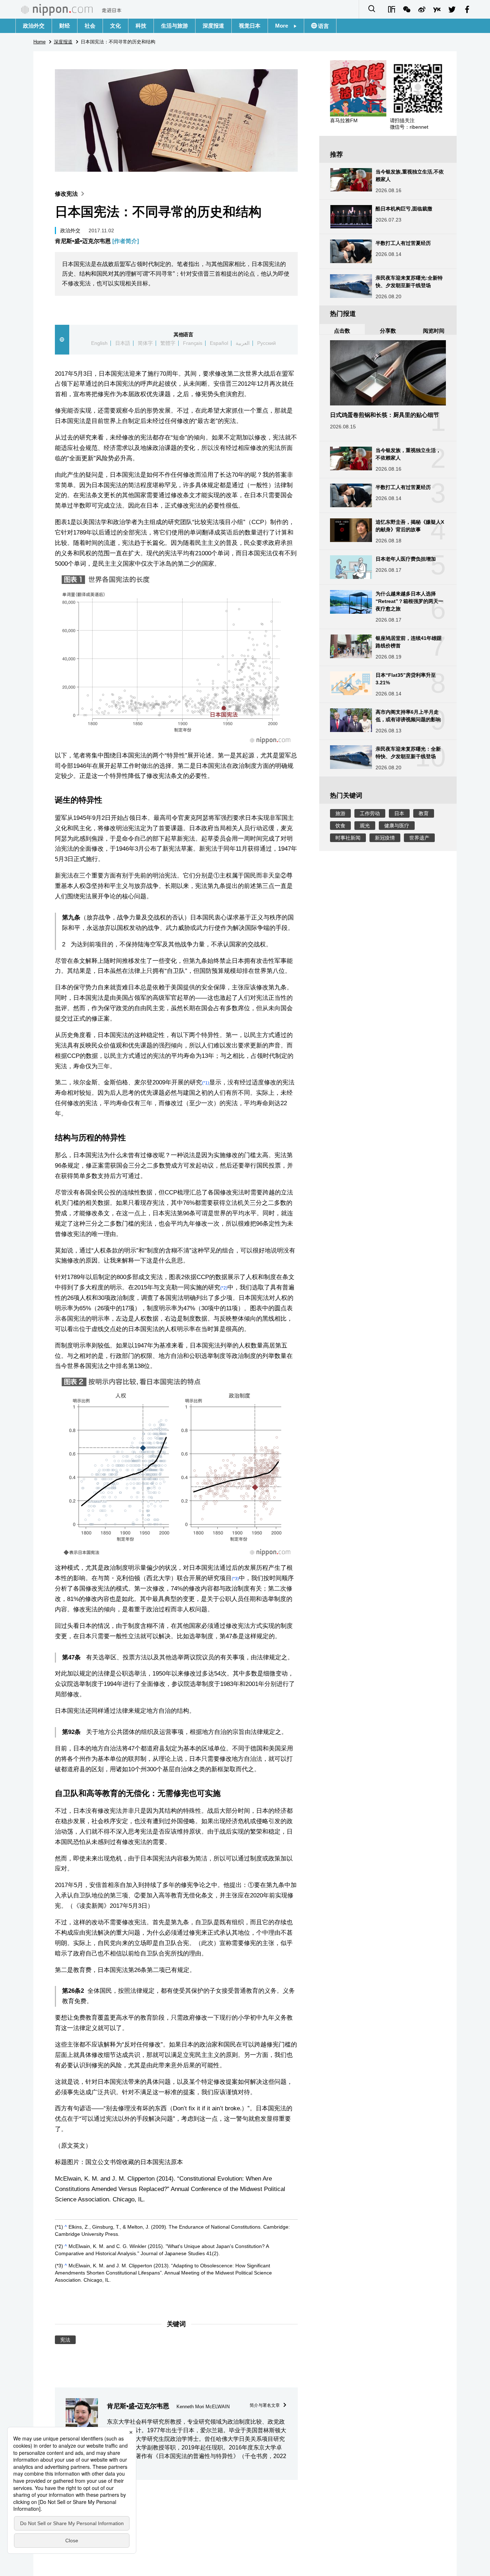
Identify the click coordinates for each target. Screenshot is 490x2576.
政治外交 (34, 26)
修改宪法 (66, 194)
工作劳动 (370, 813)
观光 (365, 826)
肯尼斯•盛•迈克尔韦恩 (97, 241)
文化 (116, 26)
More (284, 26)
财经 (65, 26)
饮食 (340, 826)
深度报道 (213, 26)
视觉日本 (250, 26)
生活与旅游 (175, 26)
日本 (399, 813)
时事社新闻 (348, 838)
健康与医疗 (397, 826)
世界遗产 (419, 838)
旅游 (340, 813)
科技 (141, 26)
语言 (323, 26)
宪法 (65, 2340)
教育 (424, 813)
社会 (90, 26)
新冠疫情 (385, 838)
